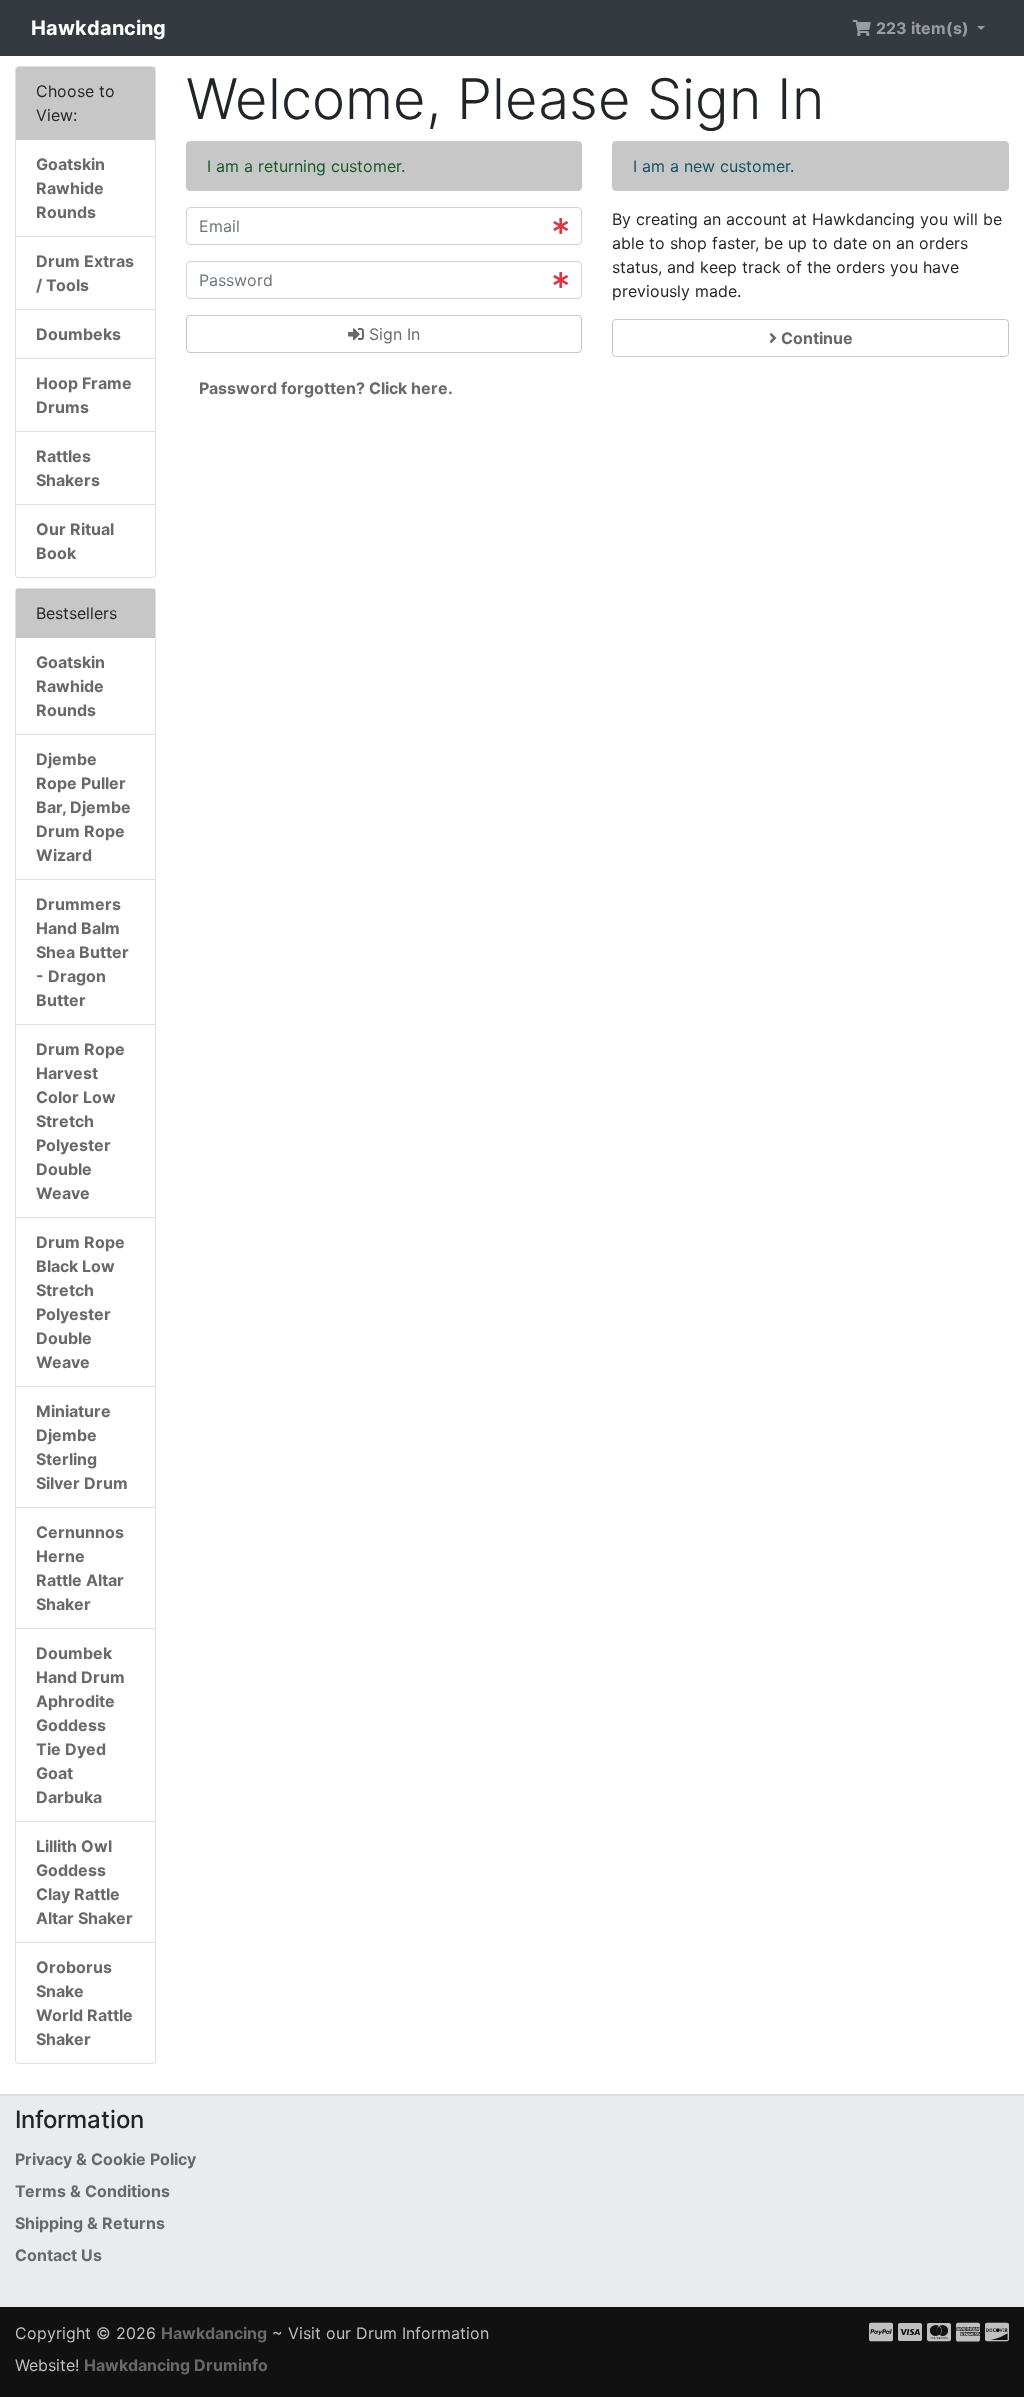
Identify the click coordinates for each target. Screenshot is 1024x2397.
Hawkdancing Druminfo (176, 2365)
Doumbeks (78, 334)
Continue (815, 338)
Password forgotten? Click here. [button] (326, 388)
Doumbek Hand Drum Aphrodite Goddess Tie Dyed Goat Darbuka (80, 1725)
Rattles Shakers (68, 468)
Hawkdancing (98, 28)
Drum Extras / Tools (85, 273)
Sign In (392, 334)
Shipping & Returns (90, 2223)
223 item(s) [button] (922, 28)
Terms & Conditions (92, 2191)
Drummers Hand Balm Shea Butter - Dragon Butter (82, 952)
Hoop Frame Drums (84, 395)
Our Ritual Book (75, 541)
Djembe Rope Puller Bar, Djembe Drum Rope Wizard (83, 807)
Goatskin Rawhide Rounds (70, 188)
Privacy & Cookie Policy (105, 2159)
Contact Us (58, 2255)
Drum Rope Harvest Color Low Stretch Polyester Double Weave (80, 1121)
